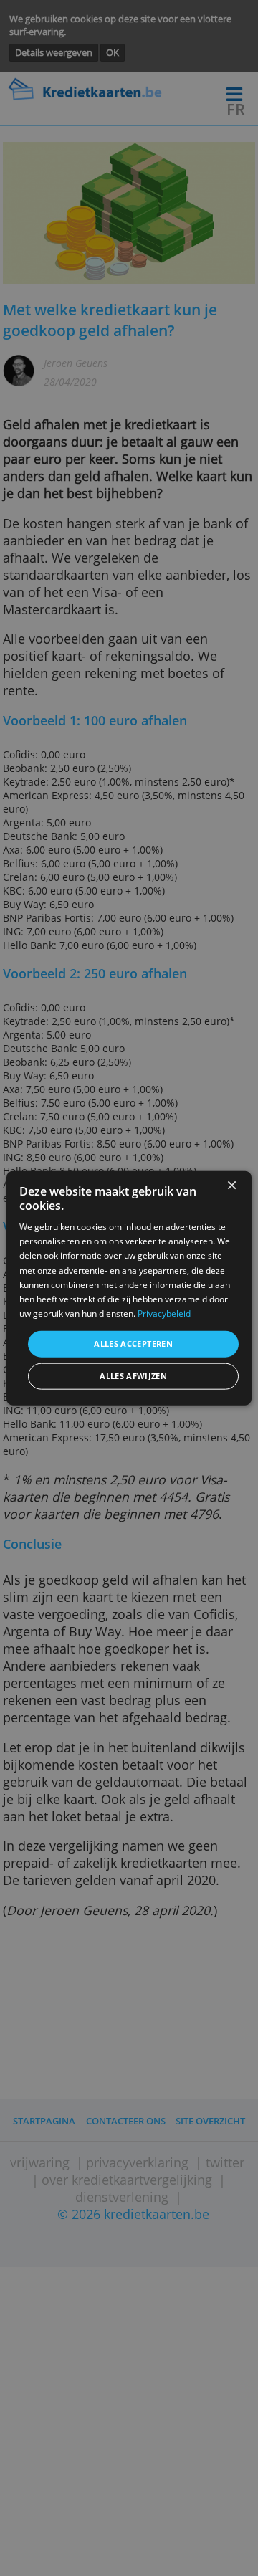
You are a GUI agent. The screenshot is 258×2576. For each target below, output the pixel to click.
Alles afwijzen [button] (133, 1376)
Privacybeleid (164, 1313)
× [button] (231, 1186)
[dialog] (129, 1288)
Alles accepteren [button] (133, 1344)
